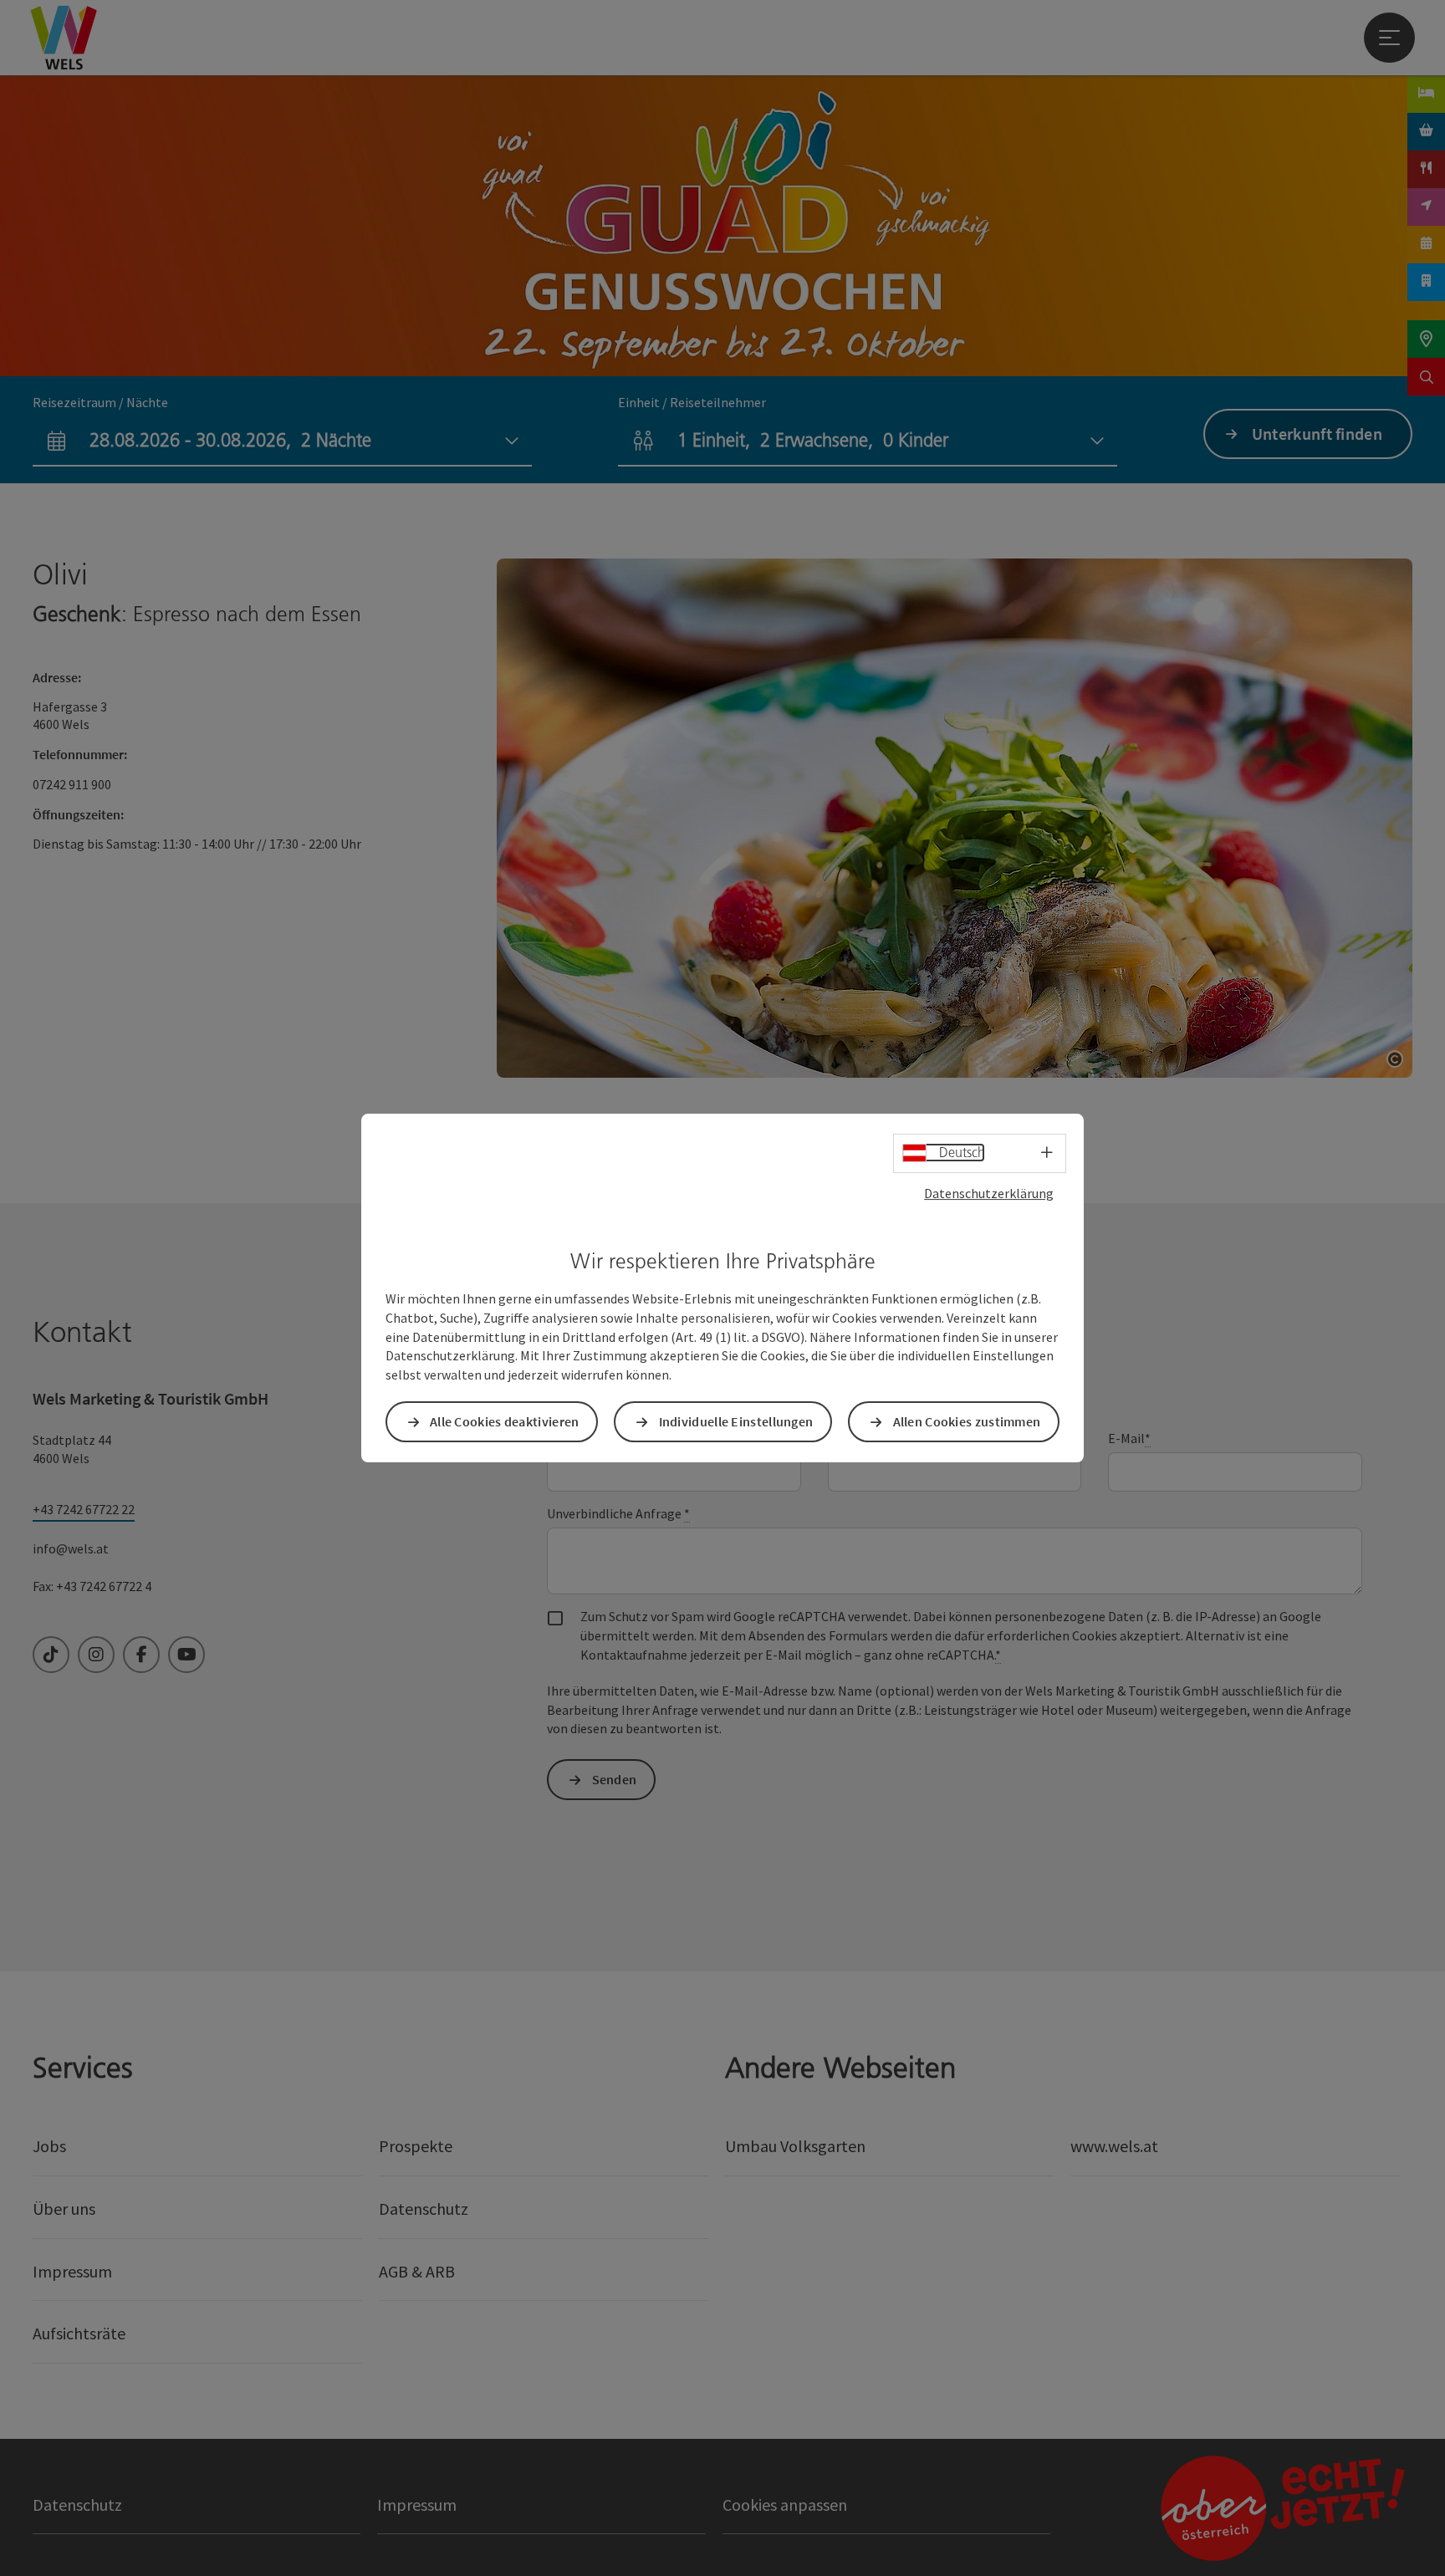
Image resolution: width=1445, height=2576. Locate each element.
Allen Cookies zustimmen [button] (967, 1421)
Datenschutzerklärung (989, 1193)
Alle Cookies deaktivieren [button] (505, 1421)
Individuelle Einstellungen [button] (736, 1421)
